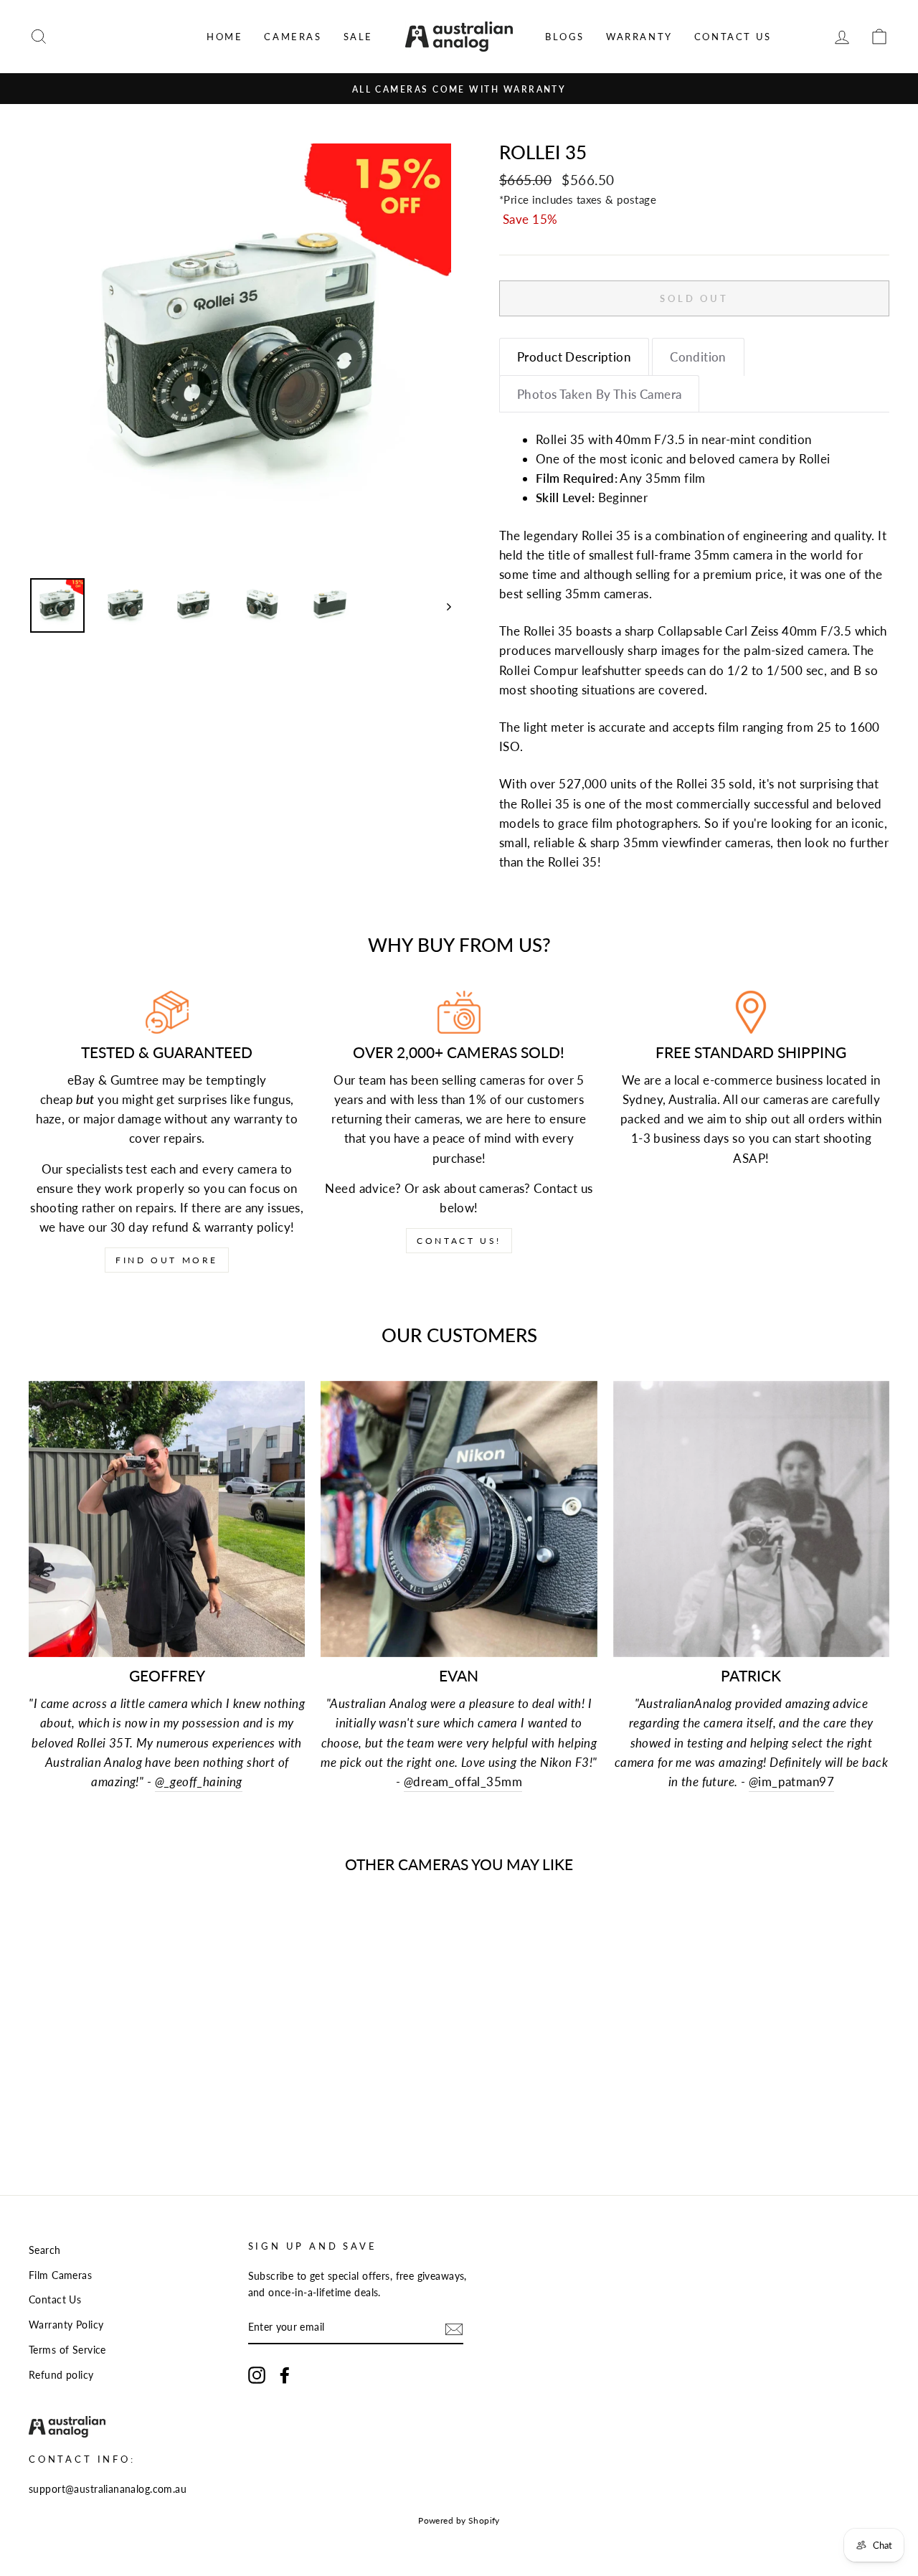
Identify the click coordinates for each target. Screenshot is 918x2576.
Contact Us (733, 37)
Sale (358, 37)
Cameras (293, 37)
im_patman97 (791, 1782)
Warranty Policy (66, 2325)
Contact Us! (459, 1241)
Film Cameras (60, 2275)
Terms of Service (67, 2350)
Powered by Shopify (459, 2520)
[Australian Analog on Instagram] (257, 2375)
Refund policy (61, 2375)
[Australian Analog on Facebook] (285, 2375)
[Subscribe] (454, 2328)
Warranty (639, 37)
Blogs (565, 37)
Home (224, 37)
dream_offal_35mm (463, 1782)
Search (45, 2250)
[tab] (574, 357)
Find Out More (167, 1260)
